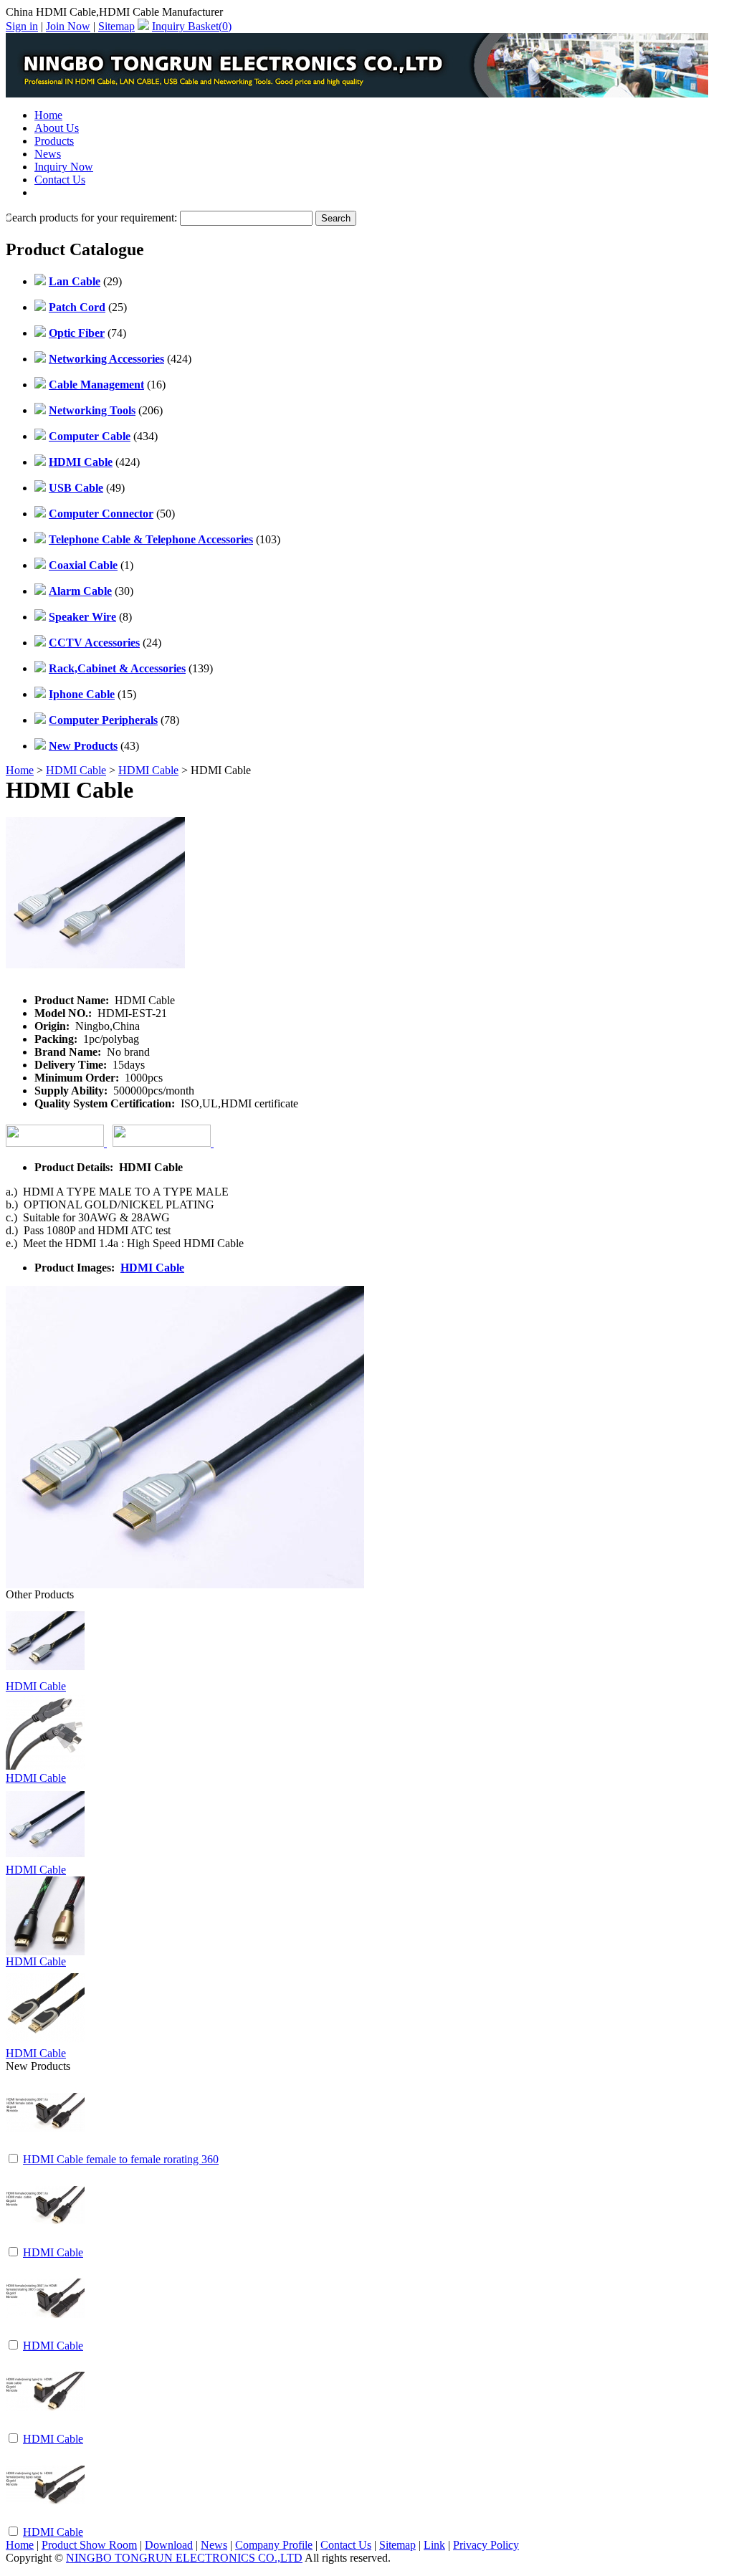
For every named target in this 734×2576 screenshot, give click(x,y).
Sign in (22, 26)
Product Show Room (89, 2545)
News (48, 154)
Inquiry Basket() (192, 26)
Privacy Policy (486, 2545)
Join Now (68, 26)
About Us (57, 128)
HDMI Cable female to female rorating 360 (121, 2159)
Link (434, 2545)
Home (48, 115)
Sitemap (116, 26)
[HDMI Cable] (45, 2241)
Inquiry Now (64, 167)
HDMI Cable (76, 770)
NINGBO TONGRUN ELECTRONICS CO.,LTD (184, 2558)
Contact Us (60, 180)
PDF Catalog (64, 192)
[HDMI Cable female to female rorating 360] (45, 2148)
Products (54, 141)
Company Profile (274, 2545)
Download (169, 2545)
